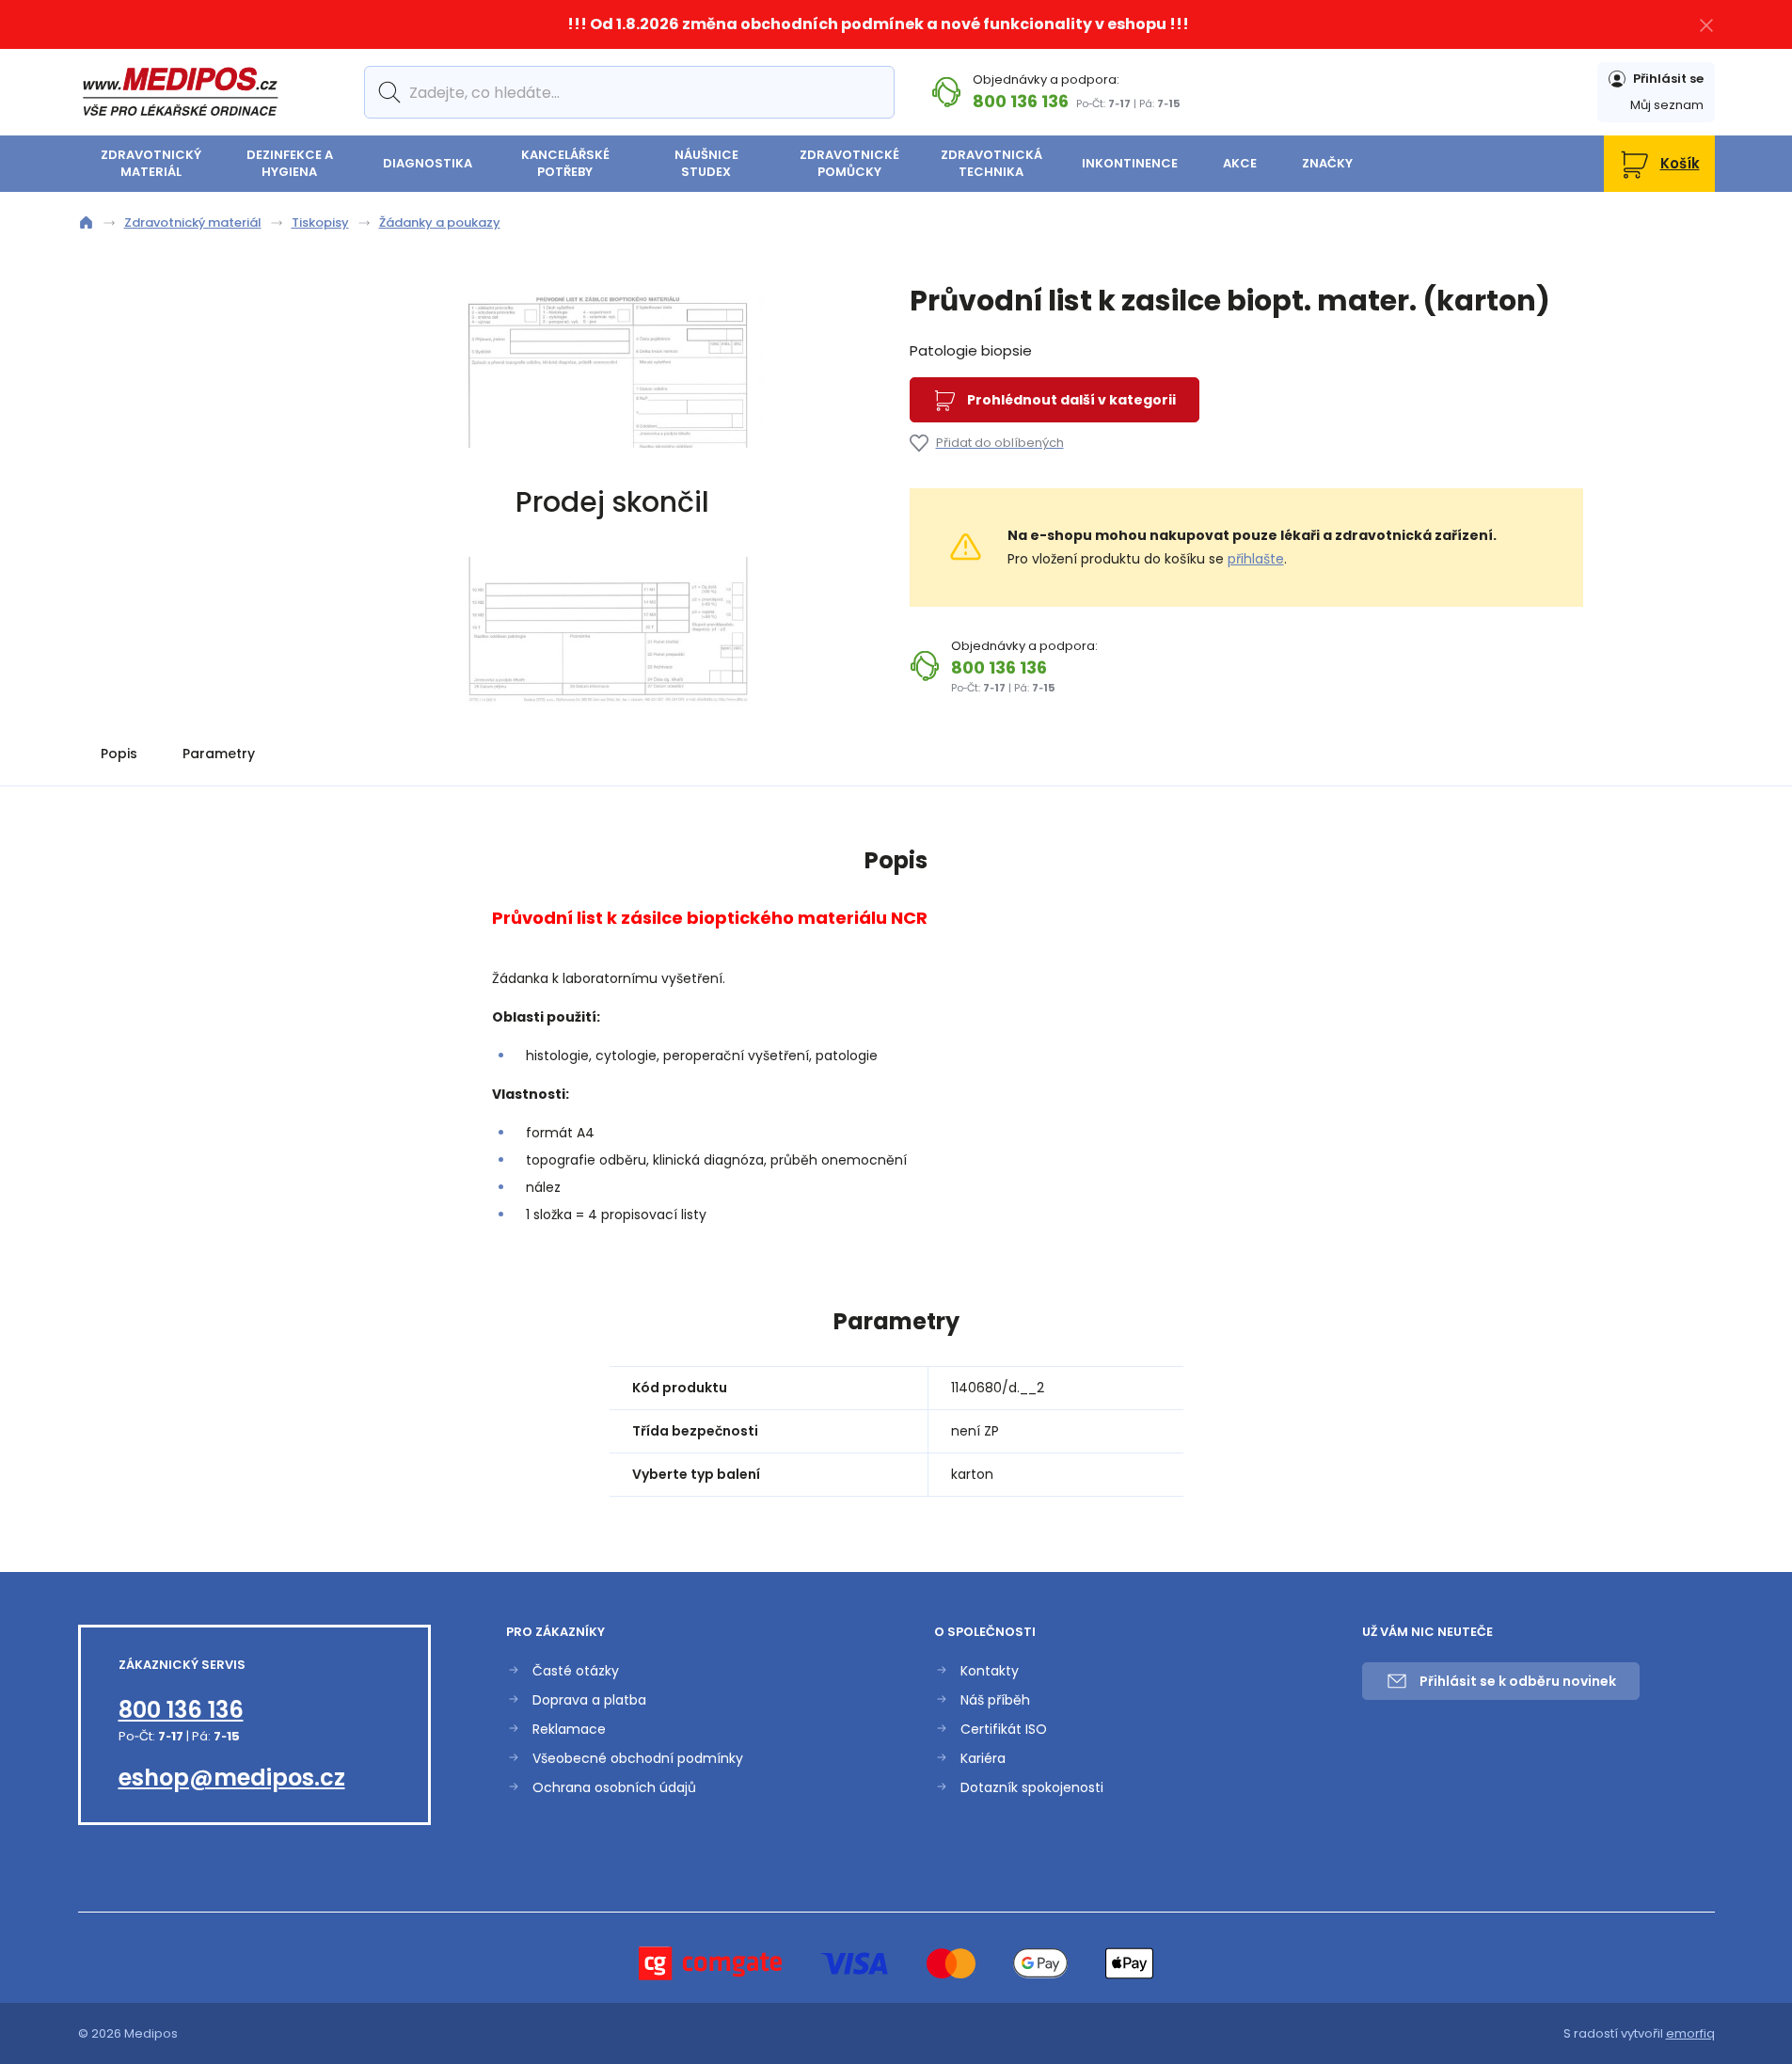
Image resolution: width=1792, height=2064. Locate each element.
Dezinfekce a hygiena (290, 163)
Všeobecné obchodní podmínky (638, 1759)
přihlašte (1256, 559)
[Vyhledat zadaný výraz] (386, 92)
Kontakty (990, 1671)
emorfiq (1690, 2033)
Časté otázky (576, 1671)
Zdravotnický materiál (151, 163)
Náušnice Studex (706, 163)
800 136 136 (1021, 101)
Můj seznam (1667, 105)
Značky (1327, 163)
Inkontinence (1130, 163)
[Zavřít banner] (1706, 25)
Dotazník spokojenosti (1032, 1788)
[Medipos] (180, 92)
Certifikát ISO (1004, 1730)
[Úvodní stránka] (86, 222)
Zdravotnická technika (991, 163)
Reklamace (569, 1730)
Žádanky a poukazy (440, 223)
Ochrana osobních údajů (614, 1788)
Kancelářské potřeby (565, 163)
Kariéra (983, 1759)
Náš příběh (995, 1700)
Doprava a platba (589, 1700)
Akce (1240, 163)
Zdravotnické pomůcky (849, 163)
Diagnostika (428, 163)
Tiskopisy (320, 223)
